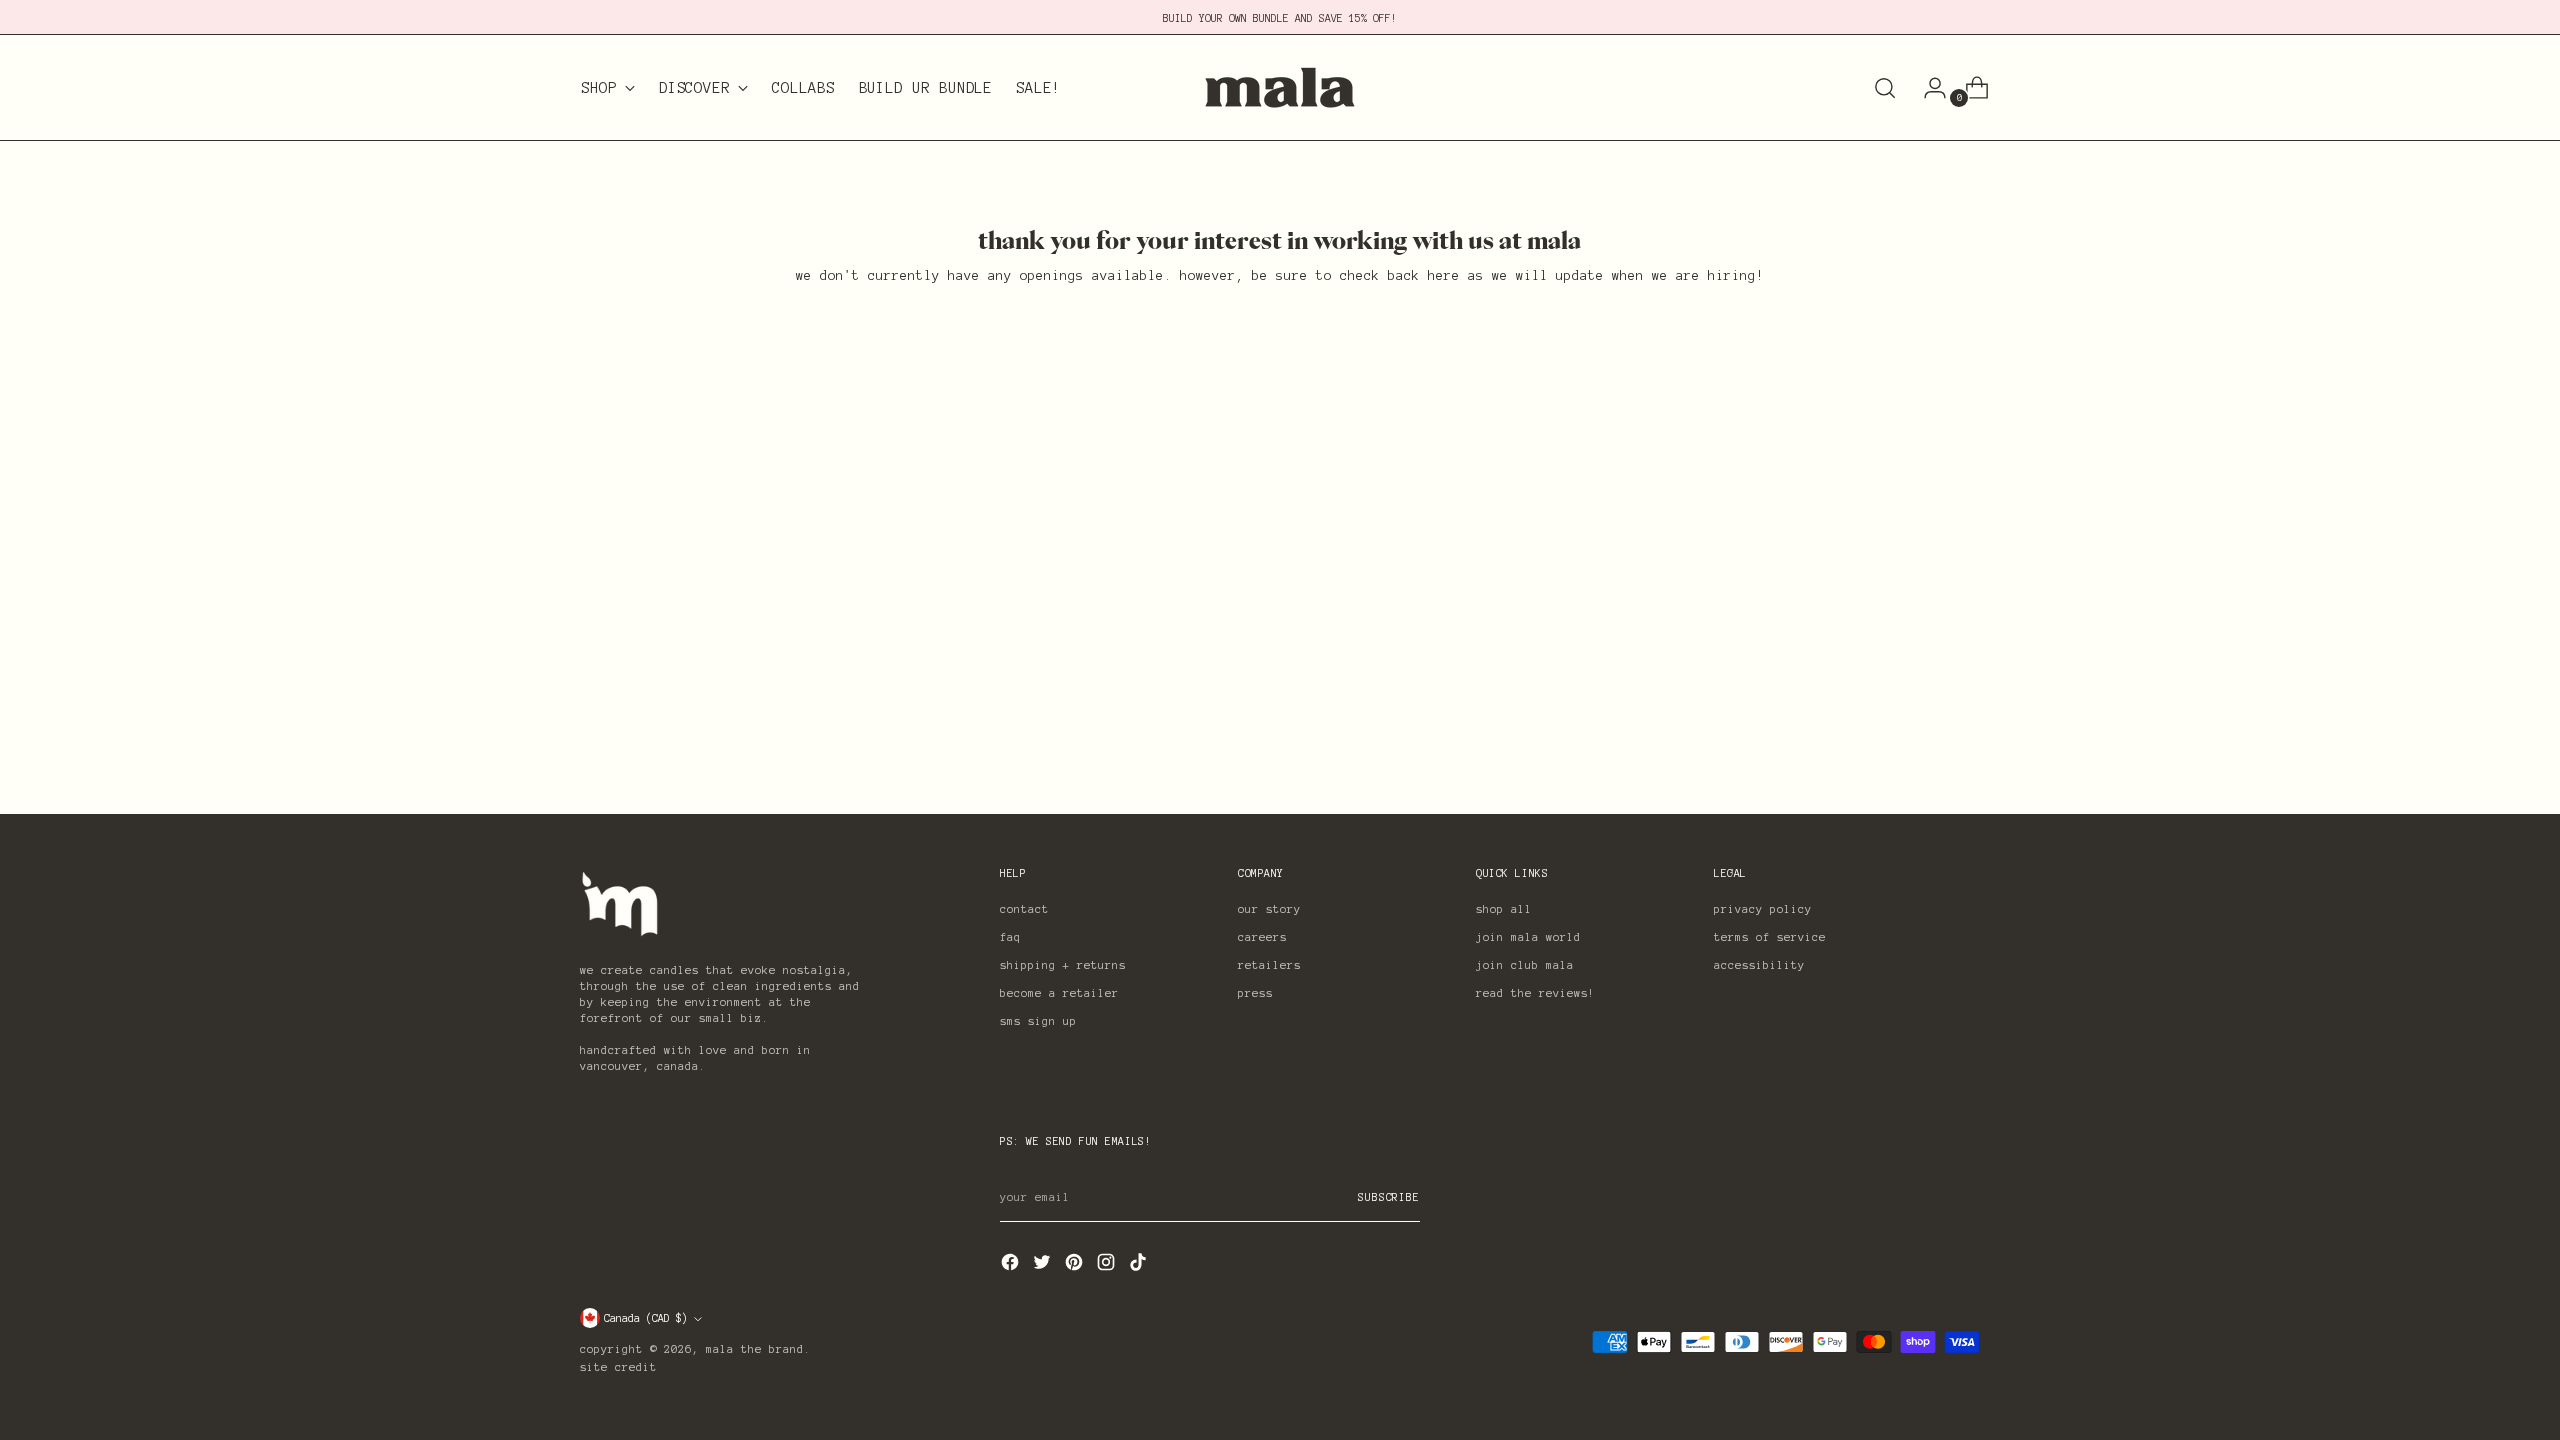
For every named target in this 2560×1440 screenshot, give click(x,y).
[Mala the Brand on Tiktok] (1140, 1266)
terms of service (1770, 937)
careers (1262, 937)
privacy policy (1763, 909)
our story (1269, 909)
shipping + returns (1063, 965)
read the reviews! (1535, 993)
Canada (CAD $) (646, 1318)
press (1255, 993)
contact (1024, 909)
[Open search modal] (1885, 88)
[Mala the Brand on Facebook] (1012, 1266)
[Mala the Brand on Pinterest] (1076, 1266)
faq (1010, 937)
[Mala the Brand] (1280, 87)
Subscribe (1389, 1197)
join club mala (1525, 965)
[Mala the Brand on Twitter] (1044, 1266)
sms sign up (1038, 1021)
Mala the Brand (755, 1349)
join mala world (1528, 937)
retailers (1269, 965)
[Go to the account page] (1927, 88)
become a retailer (1059, 993)
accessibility (1759, 965)
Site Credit (618, 1367)
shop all (1504, 909)
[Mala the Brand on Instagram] (1108, 1266)
